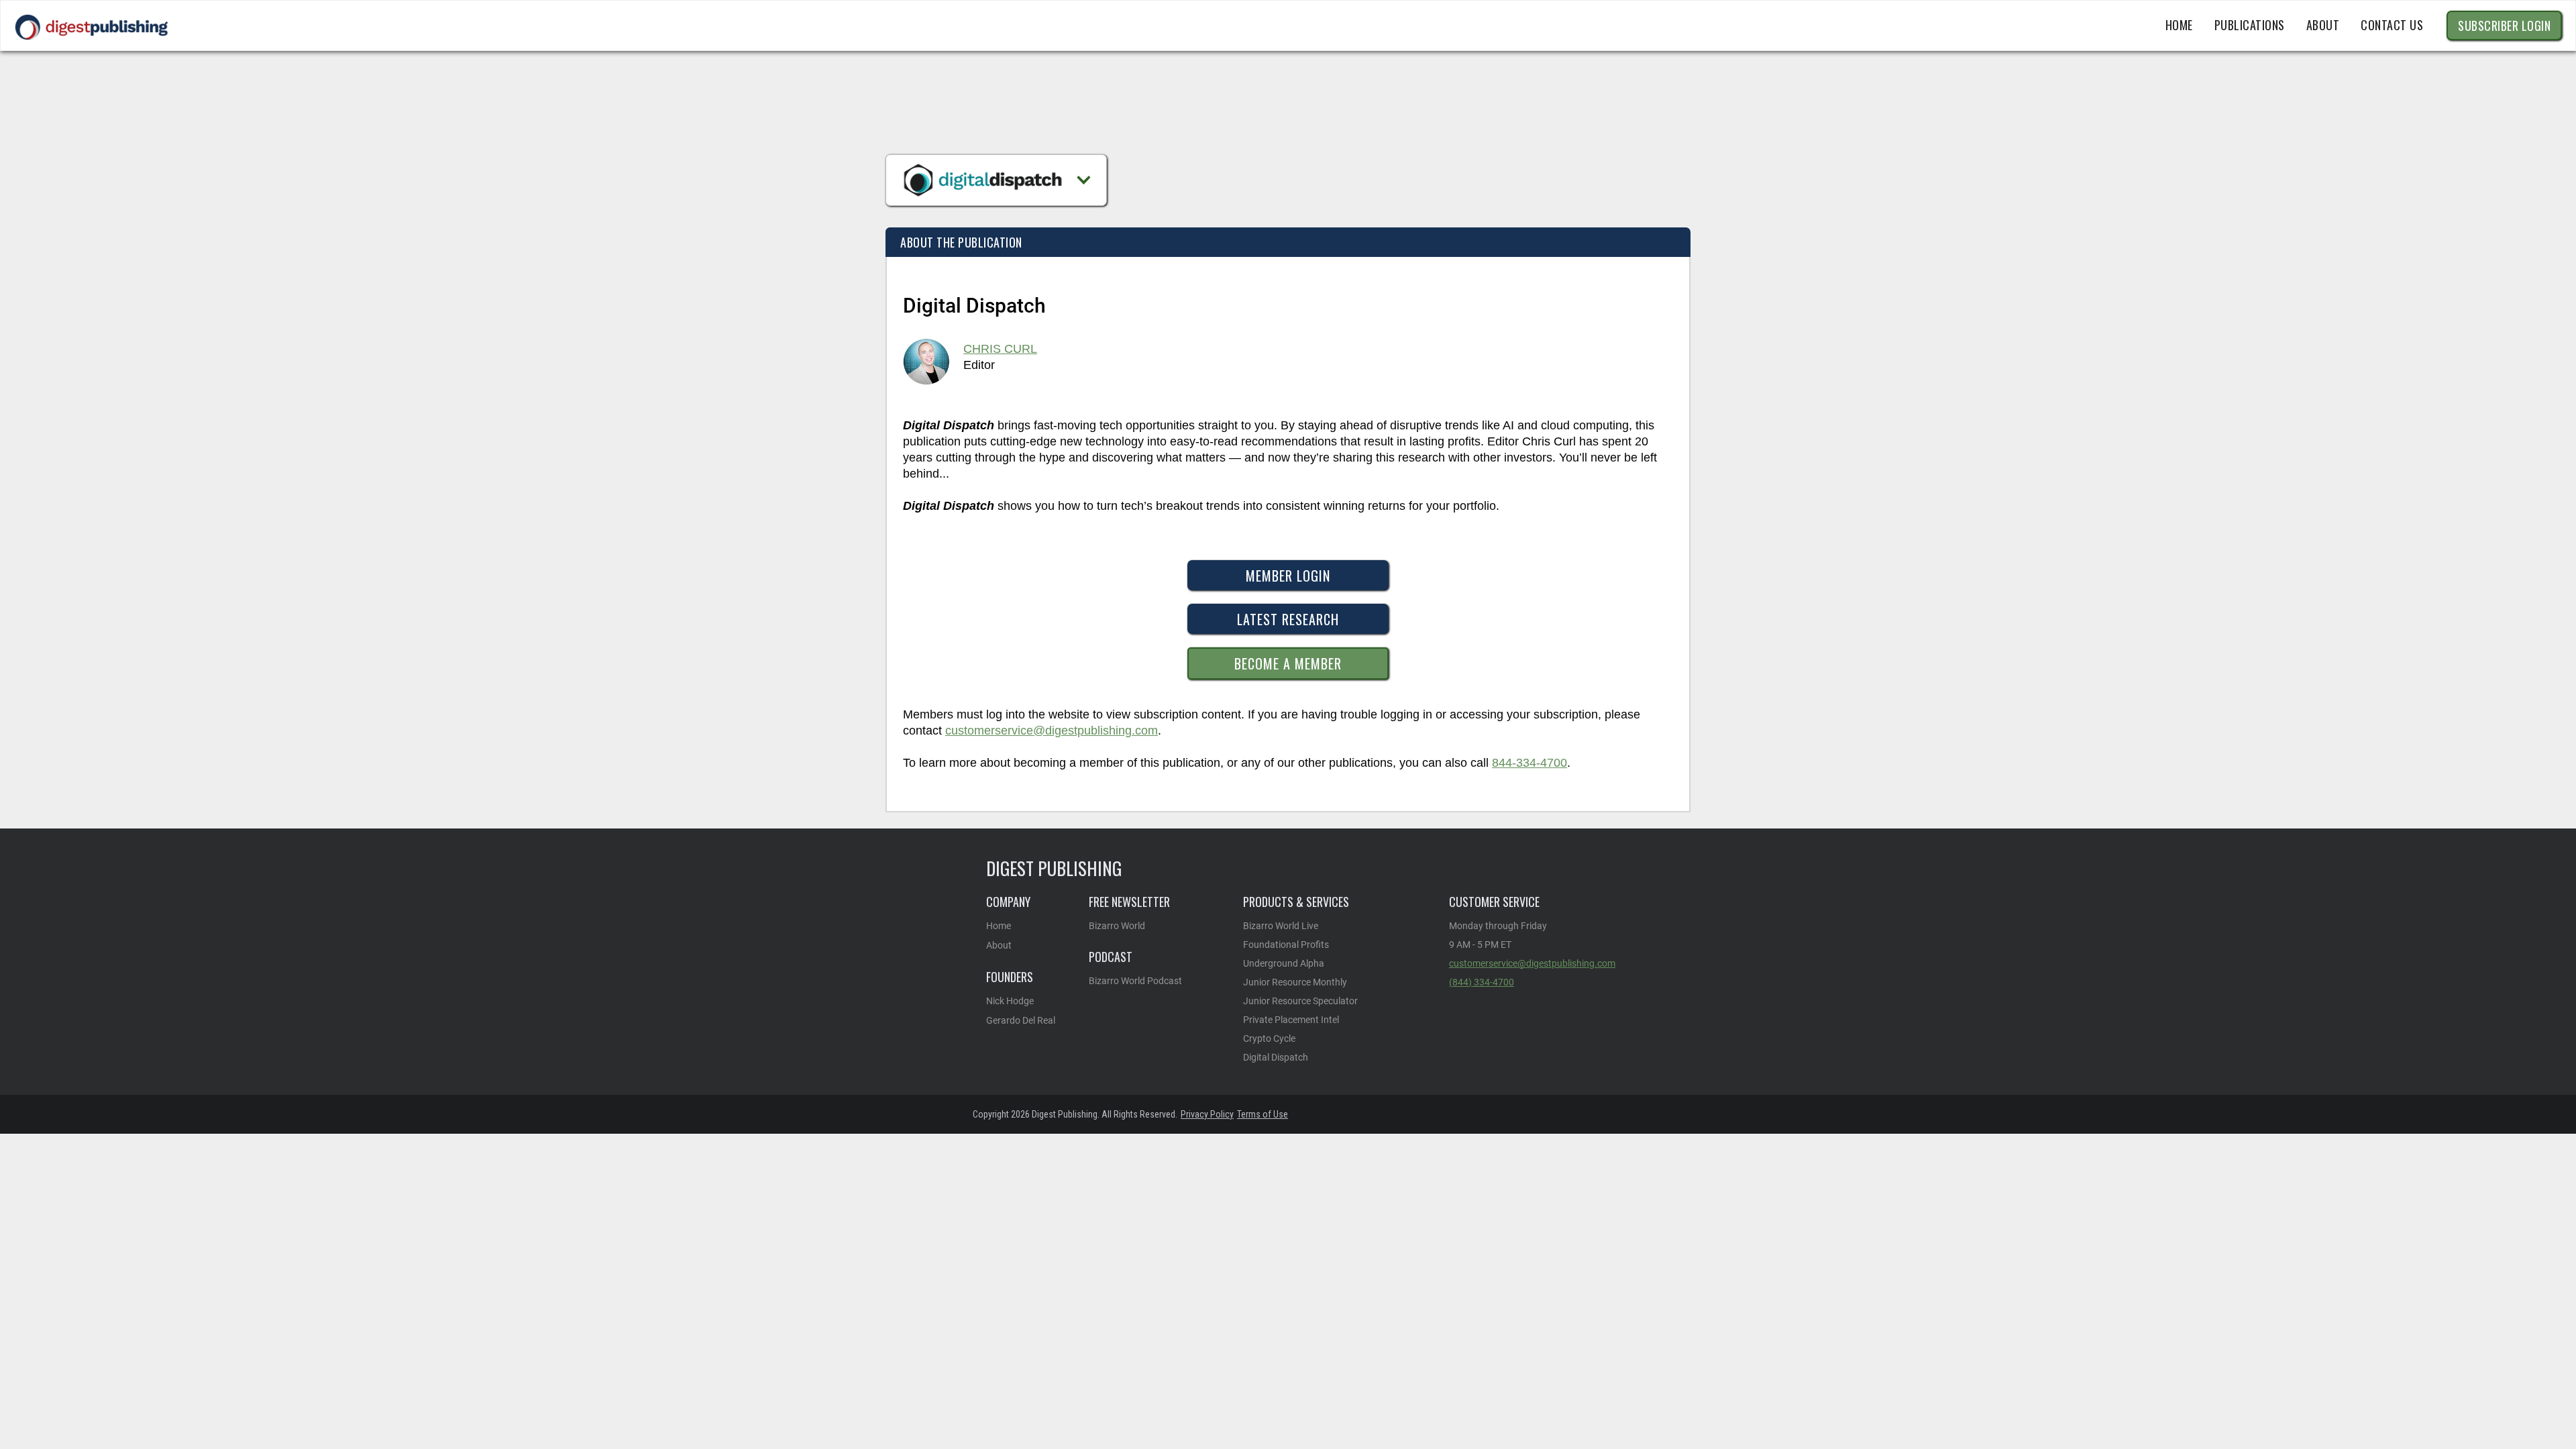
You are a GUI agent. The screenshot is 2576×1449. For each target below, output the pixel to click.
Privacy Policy (1207, 1114)
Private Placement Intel (1291, 1020)
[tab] (961, 242)
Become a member (1288, 663)
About (999, 945)
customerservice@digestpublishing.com (1052, 731)
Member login (1288, 576)
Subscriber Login (2504, 25)
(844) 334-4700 (1482, 982)
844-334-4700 (1529, 763)
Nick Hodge (1010, 1001)
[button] (996, 180)
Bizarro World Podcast (1135, 981)
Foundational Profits (1286, 945)
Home (2179, 25)
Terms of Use (1263, 1114)
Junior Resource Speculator (1300, 1001)
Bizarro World (1117, 926)
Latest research (1288, 619)
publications (2250, 25)
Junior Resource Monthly (1295, 982)
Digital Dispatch (1276, 1057)
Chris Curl (1000, 349)
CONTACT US (2392, 25)
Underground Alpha (1284, 963)
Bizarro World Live (1281, 926)
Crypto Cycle (1269, 1038)
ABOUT (2323, 25)
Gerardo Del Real (1021, 1020)
